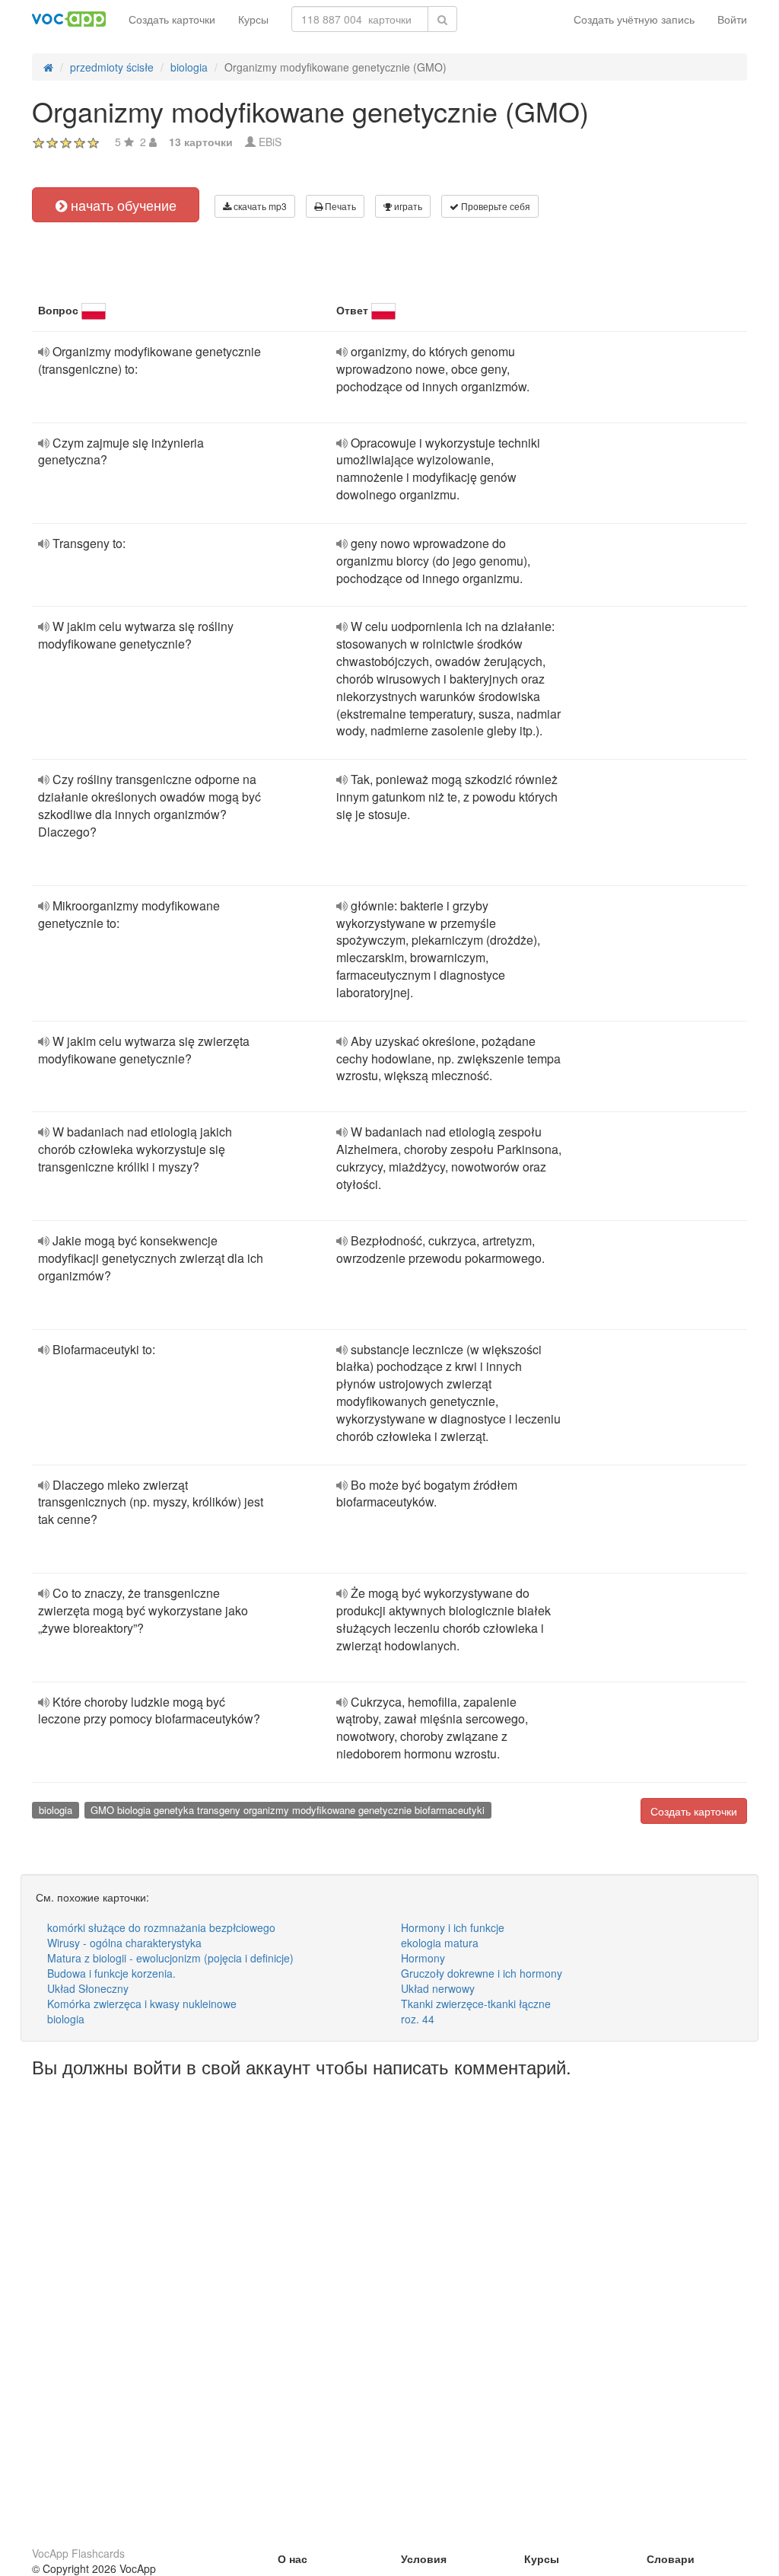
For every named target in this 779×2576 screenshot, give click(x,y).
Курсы (253, 19)
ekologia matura (440, 1943)
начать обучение (122, 205)
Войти (732, 19)
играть (407, 206)
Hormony (423, 1958)
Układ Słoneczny (88, 1988)
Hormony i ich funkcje (453, 1927)
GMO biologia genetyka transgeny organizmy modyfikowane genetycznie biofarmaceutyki (288, 1810)
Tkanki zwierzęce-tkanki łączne (476, 2004)
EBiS (270, 142)
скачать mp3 (259, 206)
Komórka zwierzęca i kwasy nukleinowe (142, 2004)
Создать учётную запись (634, 19)
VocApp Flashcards (78, 2553)
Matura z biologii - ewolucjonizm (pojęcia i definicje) (170, 1958)
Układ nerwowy (438, 1988)
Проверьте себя (494, 206)
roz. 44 (418, 2019)
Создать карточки (172, 19)
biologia (56, 1810)
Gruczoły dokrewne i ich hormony (482, 1973)
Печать (339, 206)
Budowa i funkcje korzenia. (111, 1973)
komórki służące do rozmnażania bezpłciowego (161, 1927)
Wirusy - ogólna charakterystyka (124, 1943)
